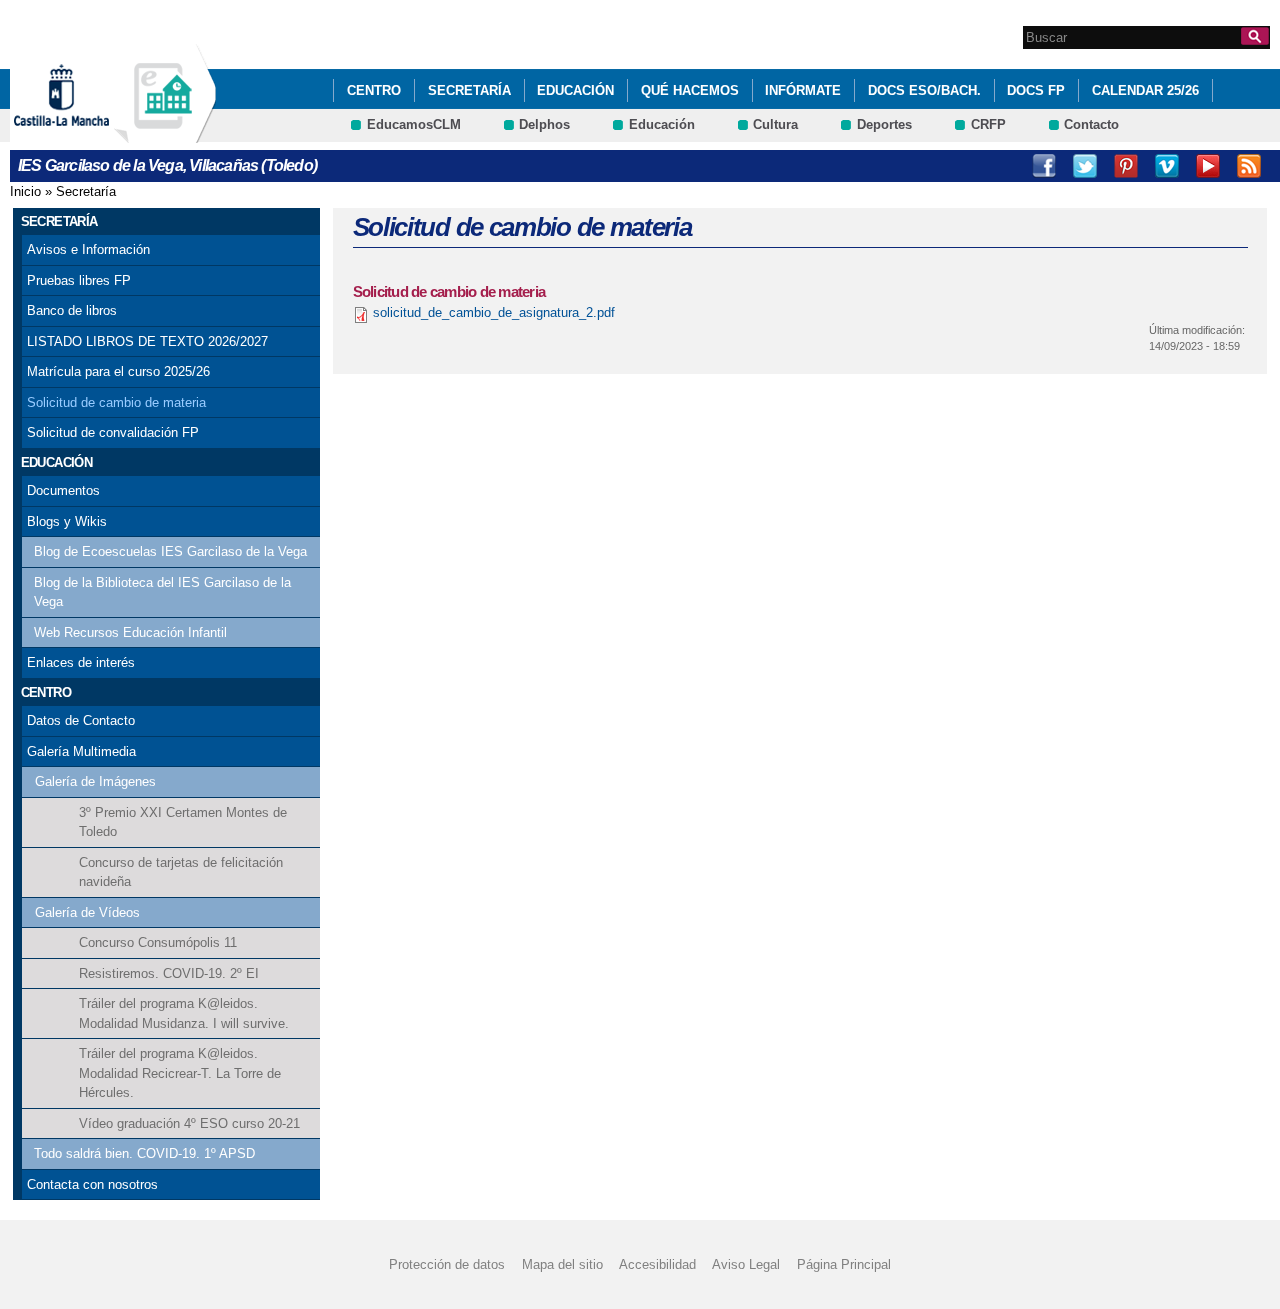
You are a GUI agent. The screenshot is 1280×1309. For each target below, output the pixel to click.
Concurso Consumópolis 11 (158, 942)
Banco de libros (72, 310)
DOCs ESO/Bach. (924, 90)
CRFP (988, 124)
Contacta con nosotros (92, 1184)
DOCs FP (1036, 90)
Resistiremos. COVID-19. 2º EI (169, 973)
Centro (374, 90)
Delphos (544, 124)
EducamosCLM (414, 124)
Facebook (1044, 166)
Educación (575, 90)
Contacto (1091, 124)
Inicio (25, 191)
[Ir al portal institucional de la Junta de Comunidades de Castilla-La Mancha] (86, 133)
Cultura (775, 124)
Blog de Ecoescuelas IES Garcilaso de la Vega (170, 551)
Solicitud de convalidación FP (113, 432)
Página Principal (844, 1264)
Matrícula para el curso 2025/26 (118, 371)
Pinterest (1126, 166)
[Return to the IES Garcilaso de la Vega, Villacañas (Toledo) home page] (165, 133)
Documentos (63, 490)
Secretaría (469, 90)
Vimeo (1167, 166)
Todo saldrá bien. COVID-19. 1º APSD (144, 1153)
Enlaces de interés (81, 662)
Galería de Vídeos (87, 912)
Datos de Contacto (81, 720)
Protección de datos (447, 1264)
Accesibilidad (657, 1264)
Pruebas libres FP (79, 280)
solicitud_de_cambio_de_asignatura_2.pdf (494, 312)
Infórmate (803, 90)
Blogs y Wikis (67, 521)
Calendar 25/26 (1145, 90)
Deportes (884, 124)
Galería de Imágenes (95, 781)
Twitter (1085, 166)
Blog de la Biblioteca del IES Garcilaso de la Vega (162, 592)
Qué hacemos (690, 90)
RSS (1249, 166)
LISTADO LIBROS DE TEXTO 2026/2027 (147, 341)
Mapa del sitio (562, 1264)
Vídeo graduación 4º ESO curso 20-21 (189, 1123)
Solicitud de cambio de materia (116, 402)
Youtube (1208, 166)
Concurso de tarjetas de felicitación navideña (181, 872)
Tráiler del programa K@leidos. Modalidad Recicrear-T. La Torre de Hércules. (180, 1073)
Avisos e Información (88, 249)
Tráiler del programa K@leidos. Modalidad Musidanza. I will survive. (184, 1013)
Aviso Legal (746, 1264)
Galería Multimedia (81, 751)
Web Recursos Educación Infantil (130, 632)
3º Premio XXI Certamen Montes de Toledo (183, 822)
